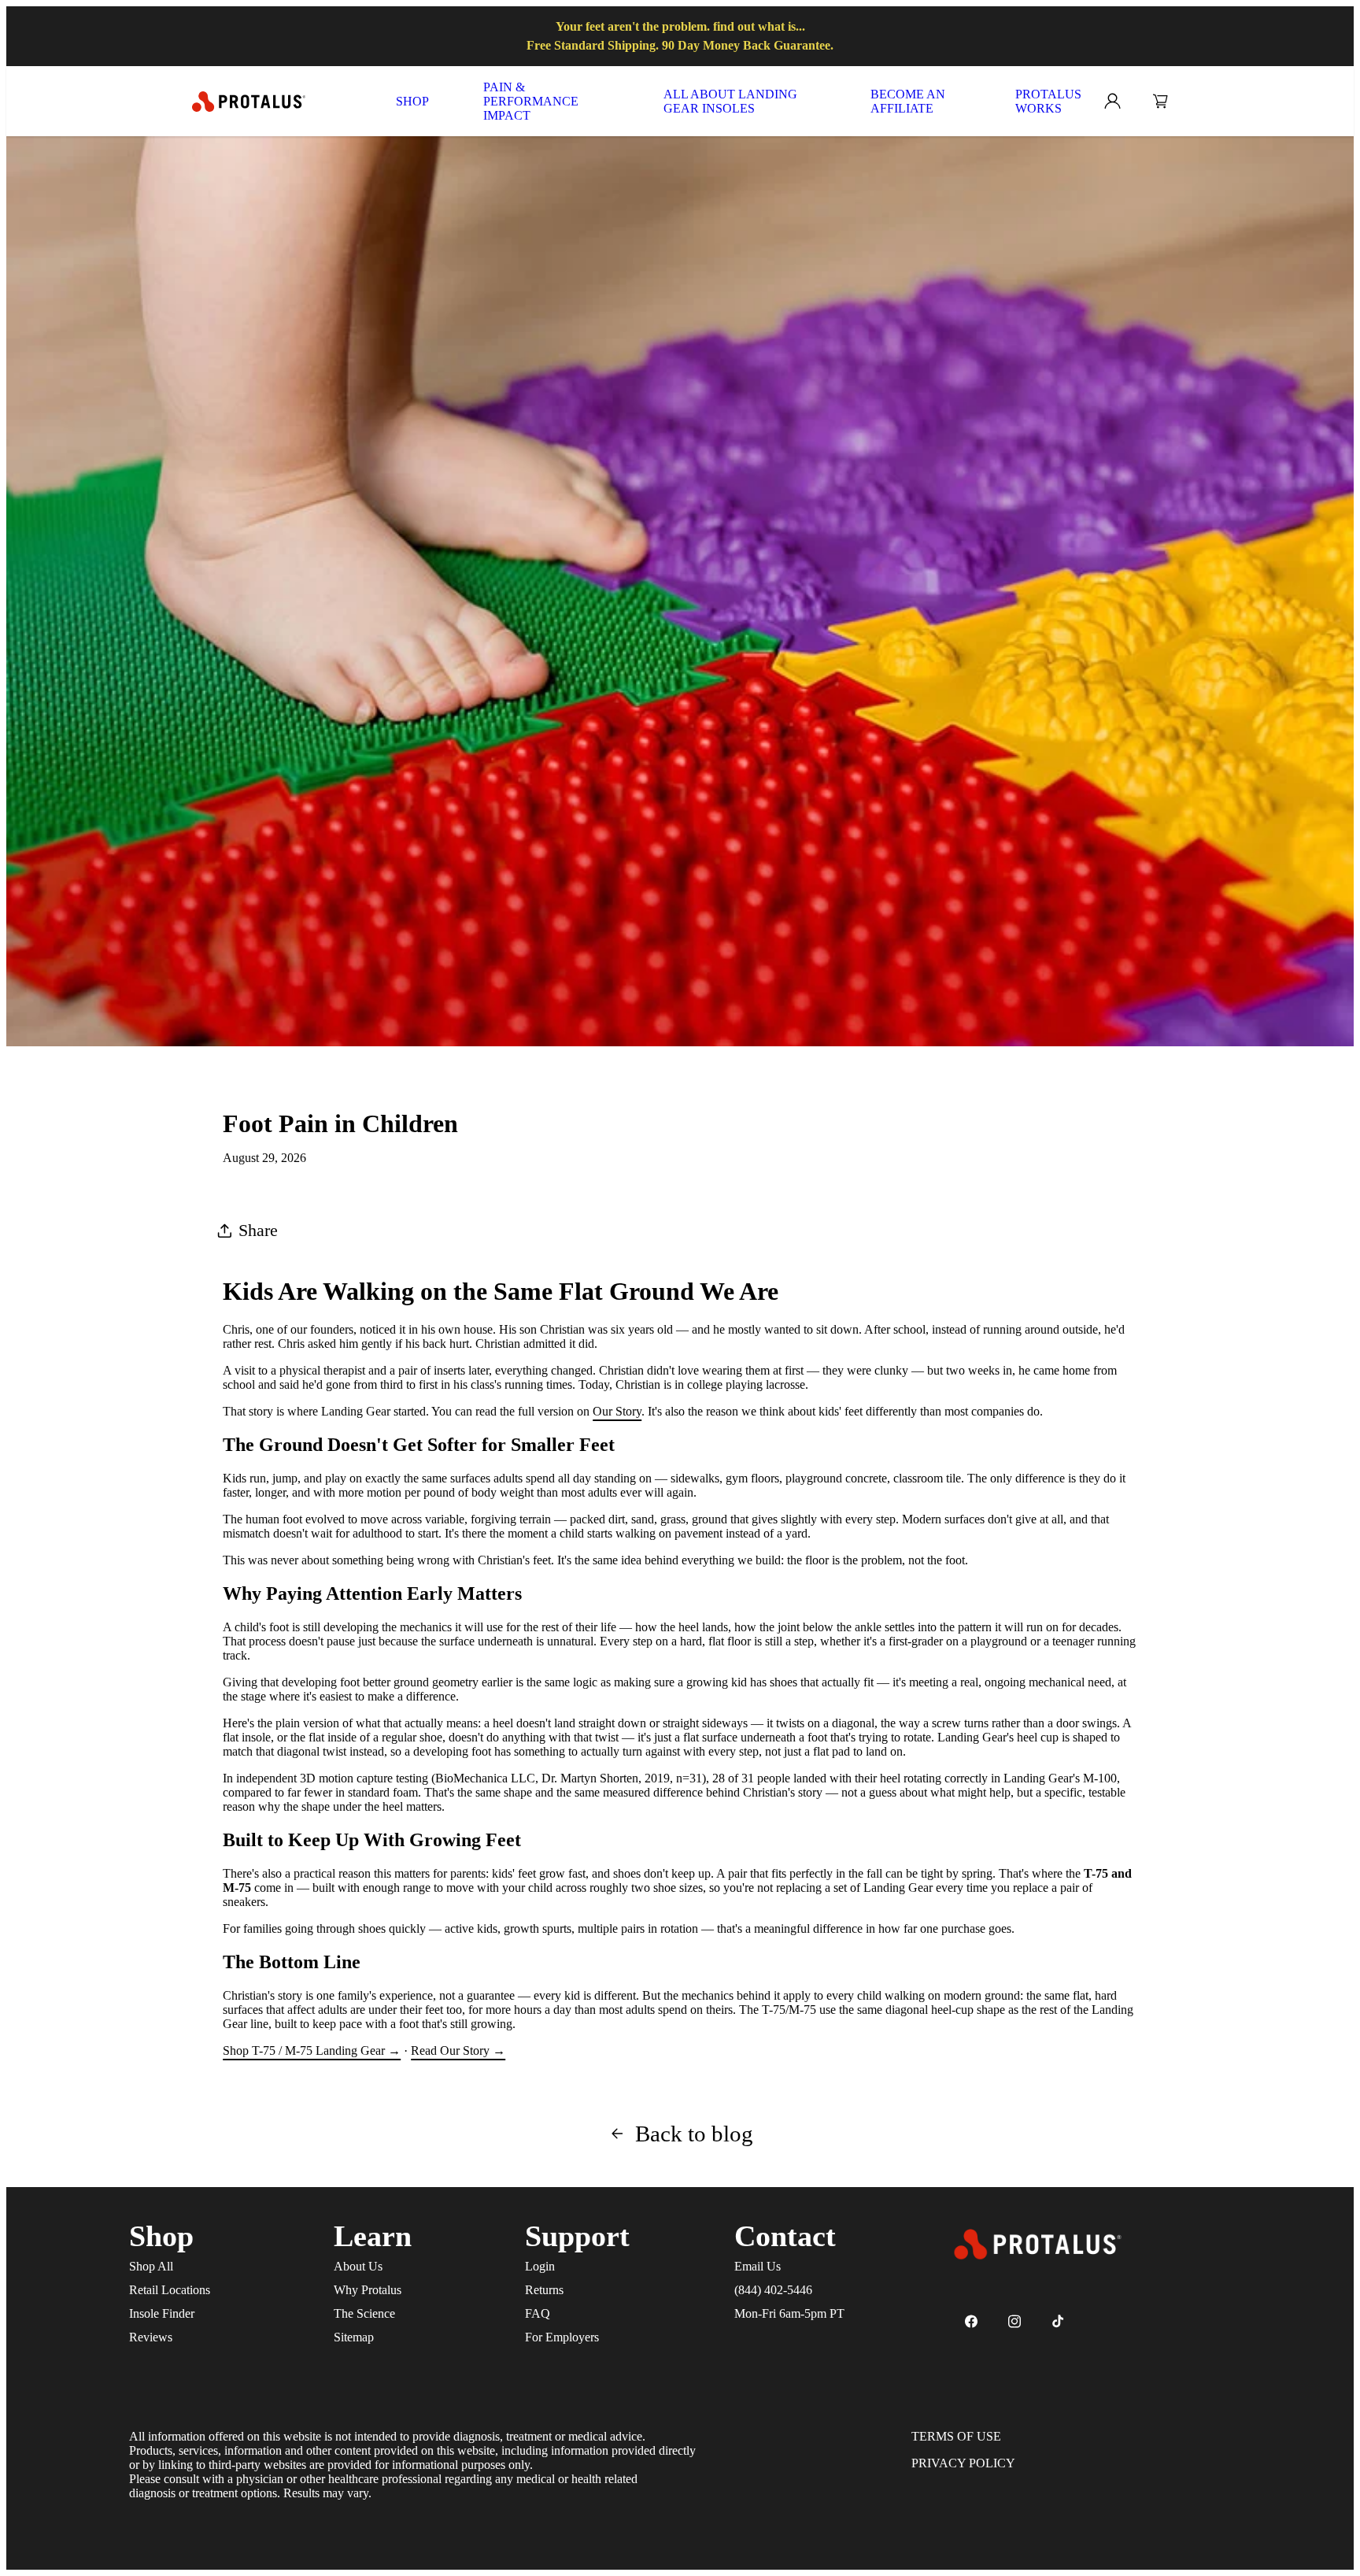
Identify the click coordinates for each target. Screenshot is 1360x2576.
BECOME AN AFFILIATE (908, 101)
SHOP (412, 101)
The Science (364, 2313)
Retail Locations (170, 2290)
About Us (358, 2266)
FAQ (538, 2313)
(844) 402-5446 (773, 2290)
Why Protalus (368, 2290)
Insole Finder (162, 2313)
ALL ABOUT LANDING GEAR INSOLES (730, 101)
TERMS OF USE (956, 2436)
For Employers (562, 2337)
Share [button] (258, 1230)
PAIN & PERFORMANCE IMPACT (531, 101)
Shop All (151, 2266)
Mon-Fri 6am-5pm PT (789, 2313)
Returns (544, 2290)
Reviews (151, 2337)
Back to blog (694, 2134)
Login (540, 2266)
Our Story (617, 1411)
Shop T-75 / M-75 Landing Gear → (312, 2050)
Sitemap (354, 2337)
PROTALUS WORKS (1048, 101)
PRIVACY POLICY (963, 2463)
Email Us (758, 2266)
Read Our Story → (458, 2050)
